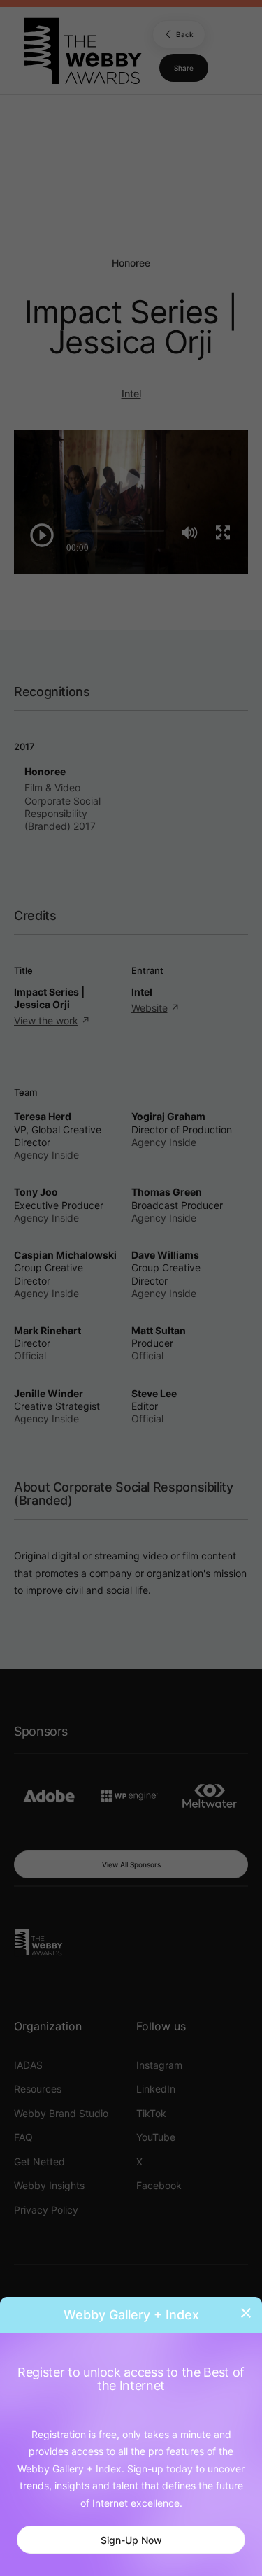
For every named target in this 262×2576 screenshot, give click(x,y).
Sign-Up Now (131, 2540)
